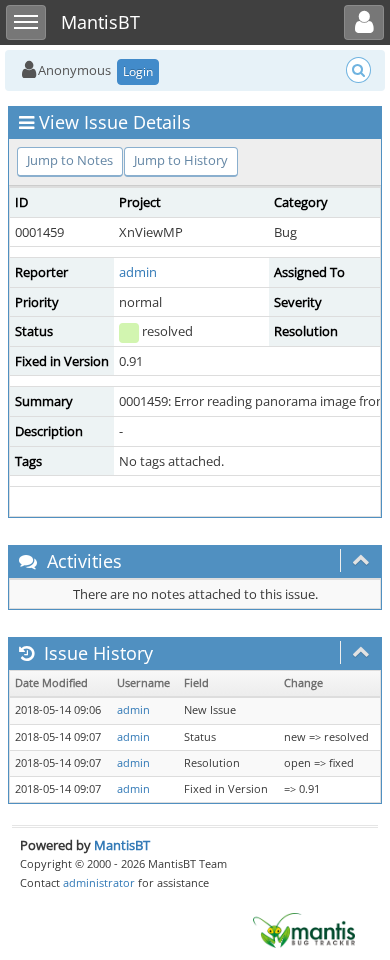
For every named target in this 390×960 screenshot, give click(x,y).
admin (138, 272)
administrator (99, 882)
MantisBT (122, 845)
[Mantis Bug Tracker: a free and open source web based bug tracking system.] (304, 929)
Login (138, 71)
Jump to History (181, 160)
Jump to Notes (70, 160)
